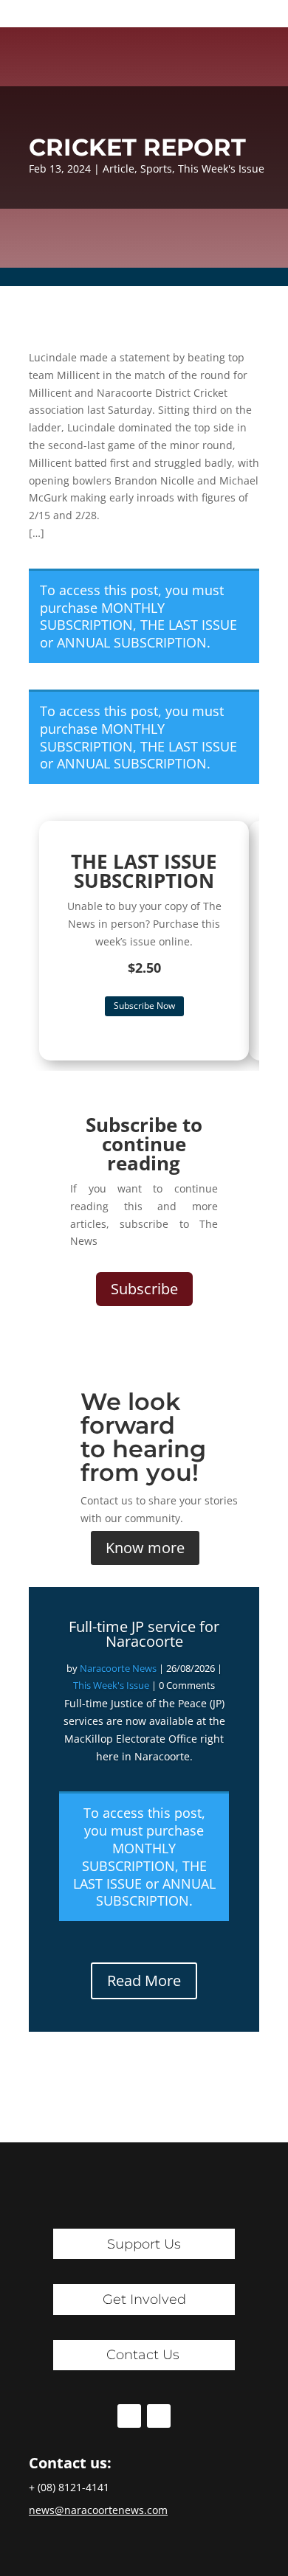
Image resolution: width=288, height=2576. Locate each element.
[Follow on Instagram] (159, 2416)
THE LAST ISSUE (189, 625)
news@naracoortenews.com (98, 2510)
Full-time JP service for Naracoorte (144, 1634)
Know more (145, 1548)
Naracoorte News (118, 1668)
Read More (144, 1980)
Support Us (144, 2244)
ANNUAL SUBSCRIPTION (132, 642)
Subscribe (144, 1289)
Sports (156, 169)
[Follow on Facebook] (129, 2416)
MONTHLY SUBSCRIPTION (102, 617)
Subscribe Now (144, 1006)
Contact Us (143, 2355)
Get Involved (144, 2299)
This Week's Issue (221, 169)
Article (119, 169)
